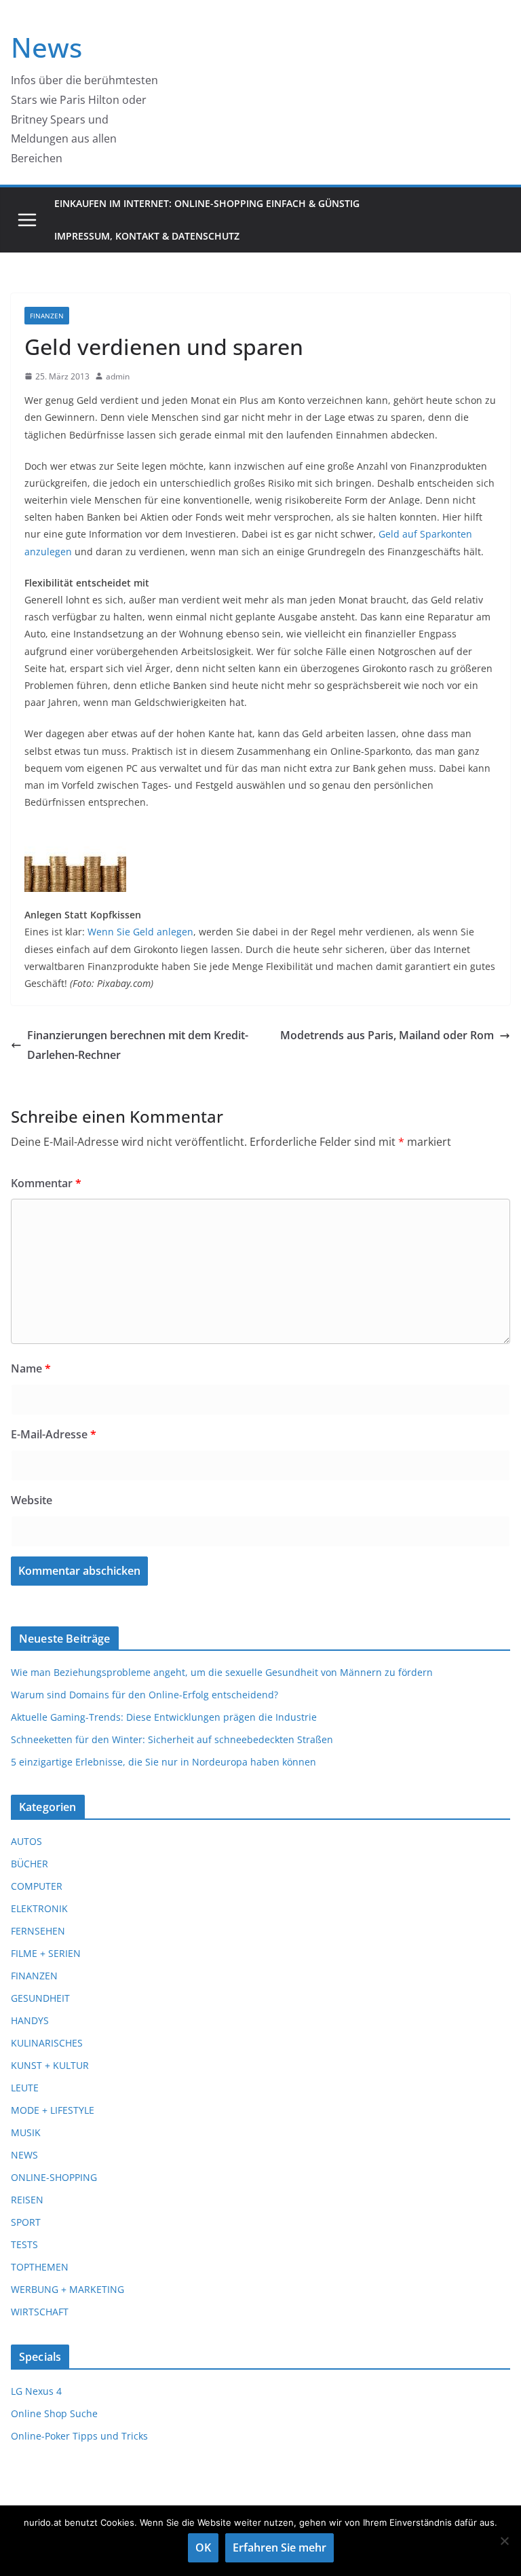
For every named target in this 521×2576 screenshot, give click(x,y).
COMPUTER (37, 1886)
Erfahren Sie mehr (279, 2547)
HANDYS (30, 2020)
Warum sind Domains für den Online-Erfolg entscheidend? (144, 1695)
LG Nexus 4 (36, 2391)
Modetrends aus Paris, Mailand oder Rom (387, 1035)
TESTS (24, 2244)
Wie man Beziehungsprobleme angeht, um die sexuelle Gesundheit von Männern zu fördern (222, 1672)
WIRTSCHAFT (40, 2312)
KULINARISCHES (47, 2043)
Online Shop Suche (54, 2413)
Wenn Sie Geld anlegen (140, 932)
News (46, 47)
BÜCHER (30, 1864)
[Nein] (504, 2541)
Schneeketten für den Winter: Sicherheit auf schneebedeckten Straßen (172, 1739)
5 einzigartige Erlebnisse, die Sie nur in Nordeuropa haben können (163, 1762)
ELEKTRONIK (39, 1908)
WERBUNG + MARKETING (67, 2289)
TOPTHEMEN (40, 2267)
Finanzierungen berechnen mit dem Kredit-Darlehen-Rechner (138, 1045)
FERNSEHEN (38, 1931)
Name (31, 1368)
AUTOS (26, 1841)
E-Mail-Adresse (54, 1434)
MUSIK (26, 2132)
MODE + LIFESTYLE (53, 2110)
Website (32, 1500)
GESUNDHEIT (40, 1998)
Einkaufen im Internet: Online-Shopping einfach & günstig (207, 203)
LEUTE (25, 2088)
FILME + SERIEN (46, 1953)
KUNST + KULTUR (50, 2065)
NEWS (24, 2155)
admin (118, 376)
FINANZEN (47, 316)
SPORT (26, 2222)
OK (203, 2547)
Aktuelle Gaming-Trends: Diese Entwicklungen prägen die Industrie (164, 1717)
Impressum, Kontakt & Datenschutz (147, 236)
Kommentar (46, 1183)
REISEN (27, 2200)
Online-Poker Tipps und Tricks (79, 2436)
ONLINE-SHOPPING (54, 2177)
